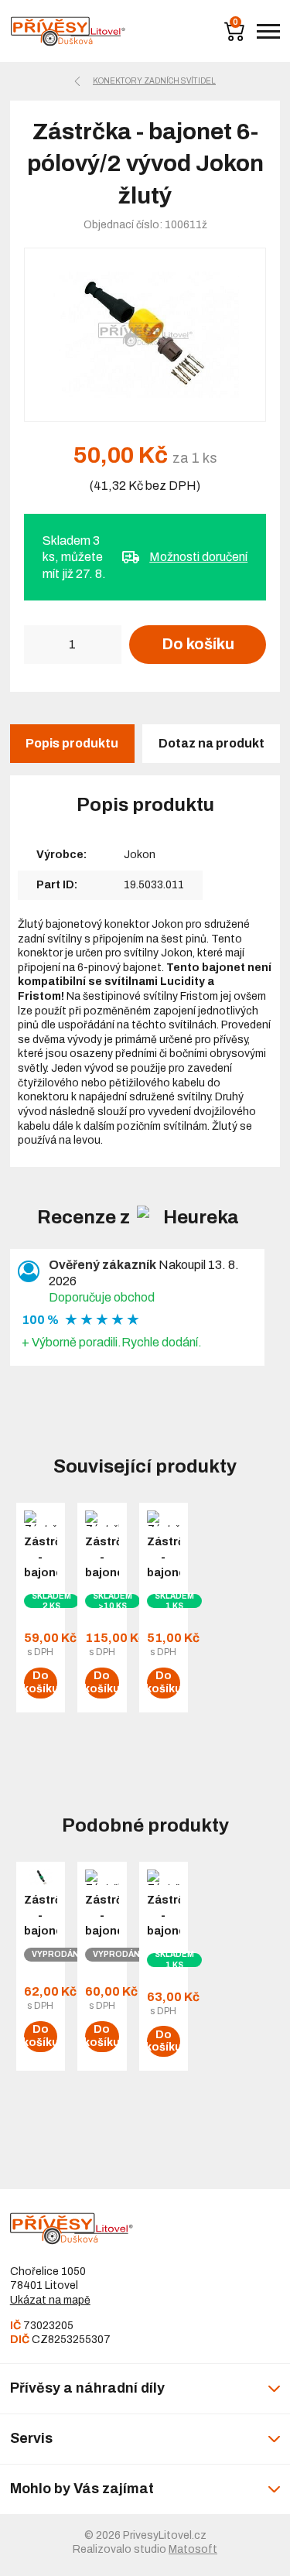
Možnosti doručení (198, 557)
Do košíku (198, 644)
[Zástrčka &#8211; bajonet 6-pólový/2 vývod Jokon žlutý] (145, 335)
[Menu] (268, 31)
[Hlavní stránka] (68, 31)
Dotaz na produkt (212, 743)
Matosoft (193, 2549)
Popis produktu (72, 743)
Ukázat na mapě (50, 2300)
